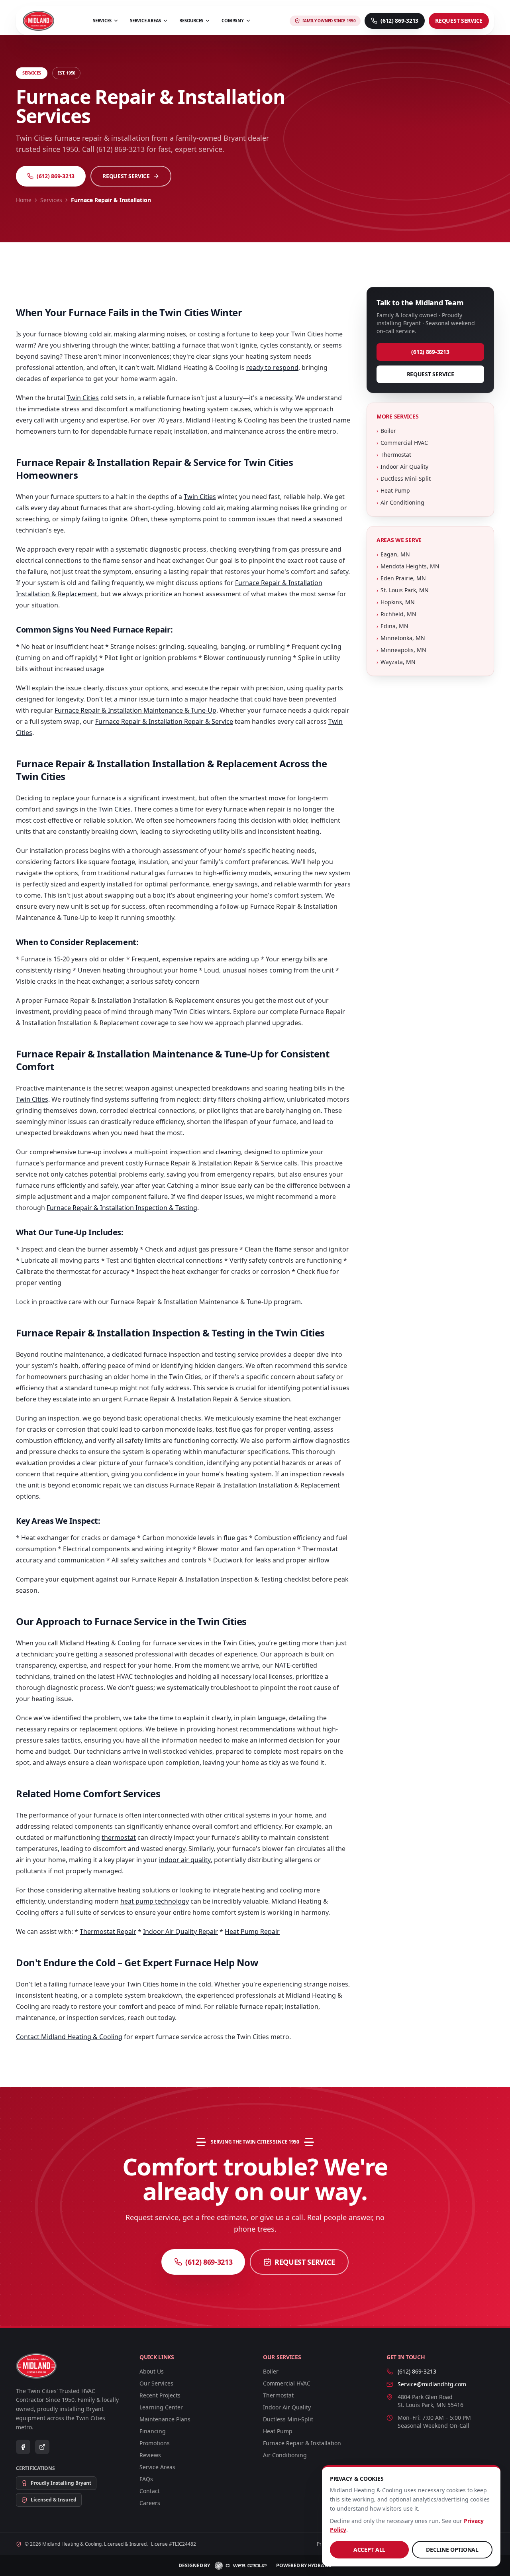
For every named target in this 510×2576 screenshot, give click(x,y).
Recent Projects (160, 2395)
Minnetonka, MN (401, 638)
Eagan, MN (393, 554)
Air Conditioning (400, 502)
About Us (152, 2371)
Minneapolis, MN (401, 650)
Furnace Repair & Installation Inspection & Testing (122, 1208)
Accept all (369, 2549)
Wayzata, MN (396, 662)
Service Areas (145, 21)
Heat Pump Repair (252, 1932)
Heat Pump (393, 490)
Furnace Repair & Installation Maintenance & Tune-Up (135, 710)
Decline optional (452, 2549)
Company (232, 21)
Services (102, 21)
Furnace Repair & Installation (302, 2443)
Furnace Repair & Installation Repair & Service (164, 721)
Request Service (459, 21)
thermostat (119, 1837)
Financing (153, 2431)
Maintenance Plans (165, 2419)
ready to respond (272, 367)
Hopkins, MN (396, 602)
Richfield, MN (396, 614)
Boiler (386, 431)
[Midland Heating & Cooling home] (38, 21)
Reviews (150, 2455)
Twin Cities (83, 398)
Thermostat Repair (108, 1932)
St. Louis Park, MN (403, 590)
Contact (150, 2491)
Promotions (155, 2443)
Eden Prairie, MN (401, 578)
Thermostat (394, 455)
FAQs (146, 2479)
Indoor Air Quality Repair (180, 1932)
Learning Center (161, 2407)
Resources (191, 21)
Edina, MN (392, 626)
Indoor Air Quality (402, 467)
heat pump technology (155, 1901)
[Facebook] (23, 2447)
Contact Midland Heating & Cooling (69, 2037)
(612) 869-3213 (56, 176)
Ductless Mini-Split (404, 478)
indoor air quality (185, 1860)
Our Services (156, 2383)
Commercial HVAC (402, 443)
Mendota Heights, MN (408, 566)
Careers (150, 2503)
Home (24, 200)
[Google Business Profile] (42, 2447)
